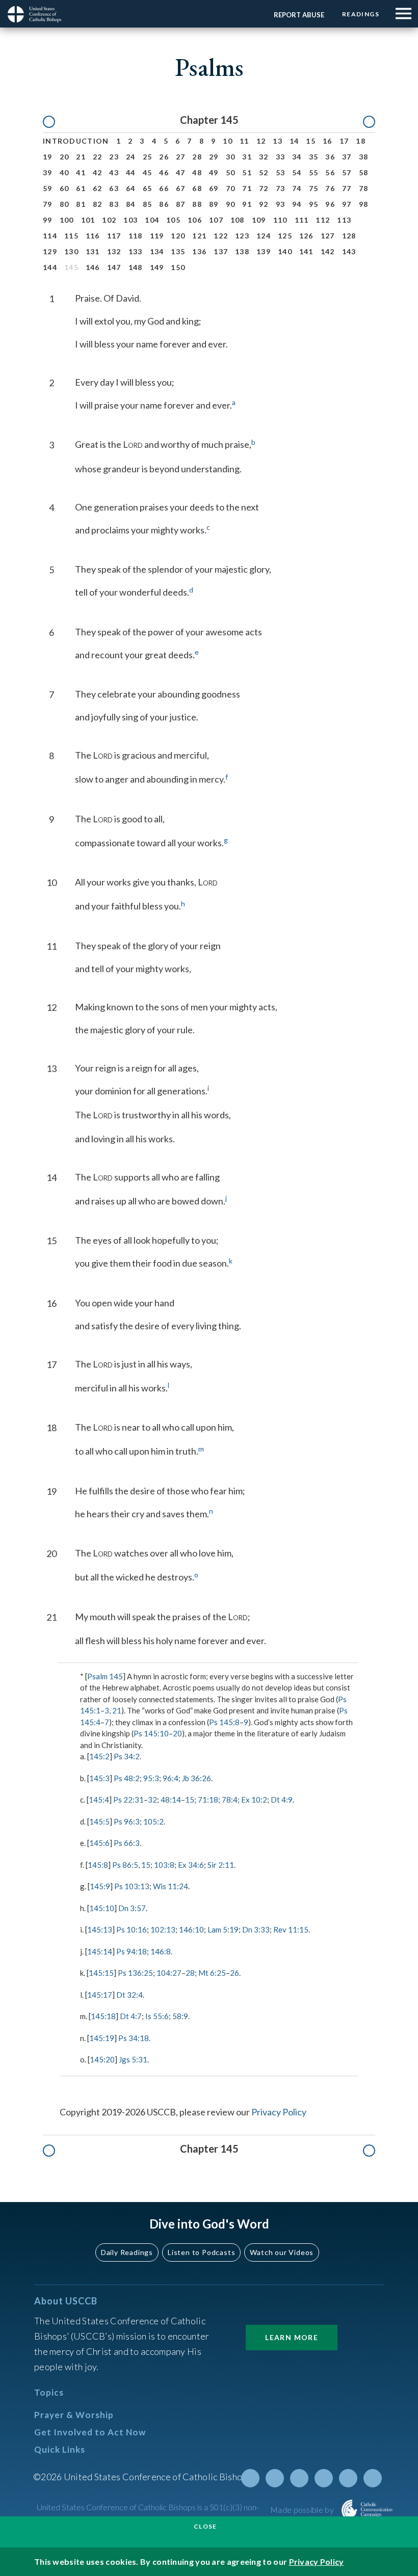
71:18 (208, 1800)
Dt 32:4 (129, 1995)
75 (314, 188)
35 (314, 157)
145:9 (100, 1886)
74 (297, 188)
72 (264, 188)
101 (88, 220)
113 (344, 220)
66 (164, 188)
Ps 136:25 (135, 1973)
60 (64, 188)
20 (64, 157)
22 (98, 157)
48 (197, 172)
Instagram (348, 2478)
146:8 (161, 1951)
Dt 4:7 (131, 2016)
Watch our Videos (282, 2252)
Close (205, 2526)
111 (302, 220)
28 (197, 157)
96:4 (171, 1778)
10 (228, 141)
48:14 (171, 1800)
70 (231, 188)
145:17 (100, 1995)
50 (231, 172)
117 (114, 236)
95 (314, 204)
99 (48, 220)
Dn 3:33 (256, 1929)
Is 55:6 (157, 2016)
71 (247, 188)
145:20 (102, 2059)
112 (323, 220)
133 (136, 251)
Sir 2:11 (221, 1865)
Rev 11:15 (291, 1929)
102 (109, 220)
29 (214, 157)
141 (306, 251)
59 (48, 188)
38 (364, 157)
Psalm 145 (105, 1676)
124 (264, 236)
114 (50, 236)
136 (199, 251)
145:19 (102, 2038)
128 (349, 236)
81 (81, 204)
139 (264, 251)
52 (264, 172)
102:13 (163, 1929)
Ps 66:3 (127, 1843)
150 (178, 267)
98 (364, 204)
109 (259, 220)
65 (148, 188)
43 (114, 172)
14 (294, 141)
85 (148, 204)
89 (214, 204)
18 (361, 141)
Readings (361, 14)
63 (114, 188)
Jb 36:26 (197, 1778)
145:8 (98, 1865)
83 (114, 204)
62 (98, 188)
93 (281, 204)
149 (157, 267)
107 (216, 220)
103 (130, 220)
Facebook (275, 2478)
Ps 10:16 (132, 1929)
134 (157, 251)
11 (244, 141)
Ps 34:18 (134, 2038)
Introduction (76, 141)
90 (231, 204)
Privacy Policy (279, 2112)
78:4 (230, 1800)
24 (131, 157)
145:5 (99, 1821)
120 (178, 236)
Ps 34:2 (127, 1756)
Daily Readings (127, 2252)
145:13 (100, 1929)
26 (164, 157)
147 (114, 267)
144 (50, 267)
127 (328, 236)
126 (306, 236)
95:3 (151, 1778)
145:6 (99, 1843)
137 (221, 251)
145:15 (101, 1973)
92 (264, 204)
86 (164, 204)
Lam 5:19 (223, 1929)
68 (197, 188)
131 (93, 251)
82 (98, 204)
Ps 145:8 (224, 1722)
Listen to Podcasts (201, 2252)
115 (71, 236)
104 (152, 220)
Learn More (292, 2337)
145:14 (100, 1951)
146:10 (191, 1929)
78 (364, 188)
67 (181, 188)
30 (231, 157)
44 (131, 172)
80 (64, 204)
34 (297, 157)
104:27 (169, 1973)
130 (71, 251)
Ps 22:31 (128, 1800)
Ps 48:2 (127, 1778)
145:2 (99, 1756)
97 (347, 204)
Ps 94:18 (132, 1951)
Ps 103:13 (132, 1886)
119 (157, 236)
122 (221, 236)
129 (50, 251)
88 (197, 204)
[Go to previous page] (54, 122)
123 (242, 236)
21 (81, 157)
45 (148, 172)
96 (330, 204)
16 (328, 141)
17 (344, 141)
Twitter (250, 2478)
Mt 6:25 (212, 1973)
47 (181, 172)
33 (281, 157)
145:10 (102, 1908)
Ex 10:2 (254, 1800)
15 (311, 141)
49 (214, 172)
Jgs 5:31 (133, 2059)
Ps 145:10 (151, 1733)
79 (48, 204)
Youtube (299, 2478)
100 (67, 220)
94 (297, 204)
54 (297, 172)
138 (242, 251)
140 (285, 251)
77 (347, 188)
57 (347, 172)
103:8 (164, 1865)
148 (136, 267)
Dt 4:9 (282, 1800)
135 (178, 251)
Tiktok (373, 2478)
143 (349, 251)
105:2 (153, 1821)
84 (131, 204)
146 (93, 267)
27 (181, 157)
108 (238, 220)
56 (330, 172)
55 (314, 172)
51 (247, 172)
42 (98, 172)
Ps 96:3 (127, 1821)
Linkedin (324, 2478)
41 (81, 172)
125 (285, 236)
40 (64, 172)
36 (330, 157)
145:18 (103, 2016)
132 (114, 251)
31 (247, 157)
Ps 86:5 (125, 1865)
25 (148, 157)
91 (247, 204)
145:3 (99, 1778)
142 (328, 251)
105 (173, 220)
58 (364, 172)
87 (181, 204)
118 (136, 236)
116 (93, 236)
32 (264, 157)
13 (278, 141)
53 (281, 172)
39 (48, 172)
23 (114, 157)
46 (164, 172)
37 (347, 157)
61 (81, 188)
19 (48, 157)
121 (199, 236)
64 (131, 188)
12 (261, 141)
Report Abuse (299, 15)
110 (280, 220)
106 (195, 220)
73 (281, 188)
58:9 (180, 2016)
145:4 (99, 1800)
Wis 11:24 (171, 1886)
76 (330, 188)
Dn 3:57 (132, 1908)
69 (214, 188)
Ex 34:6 (191, 1865)
